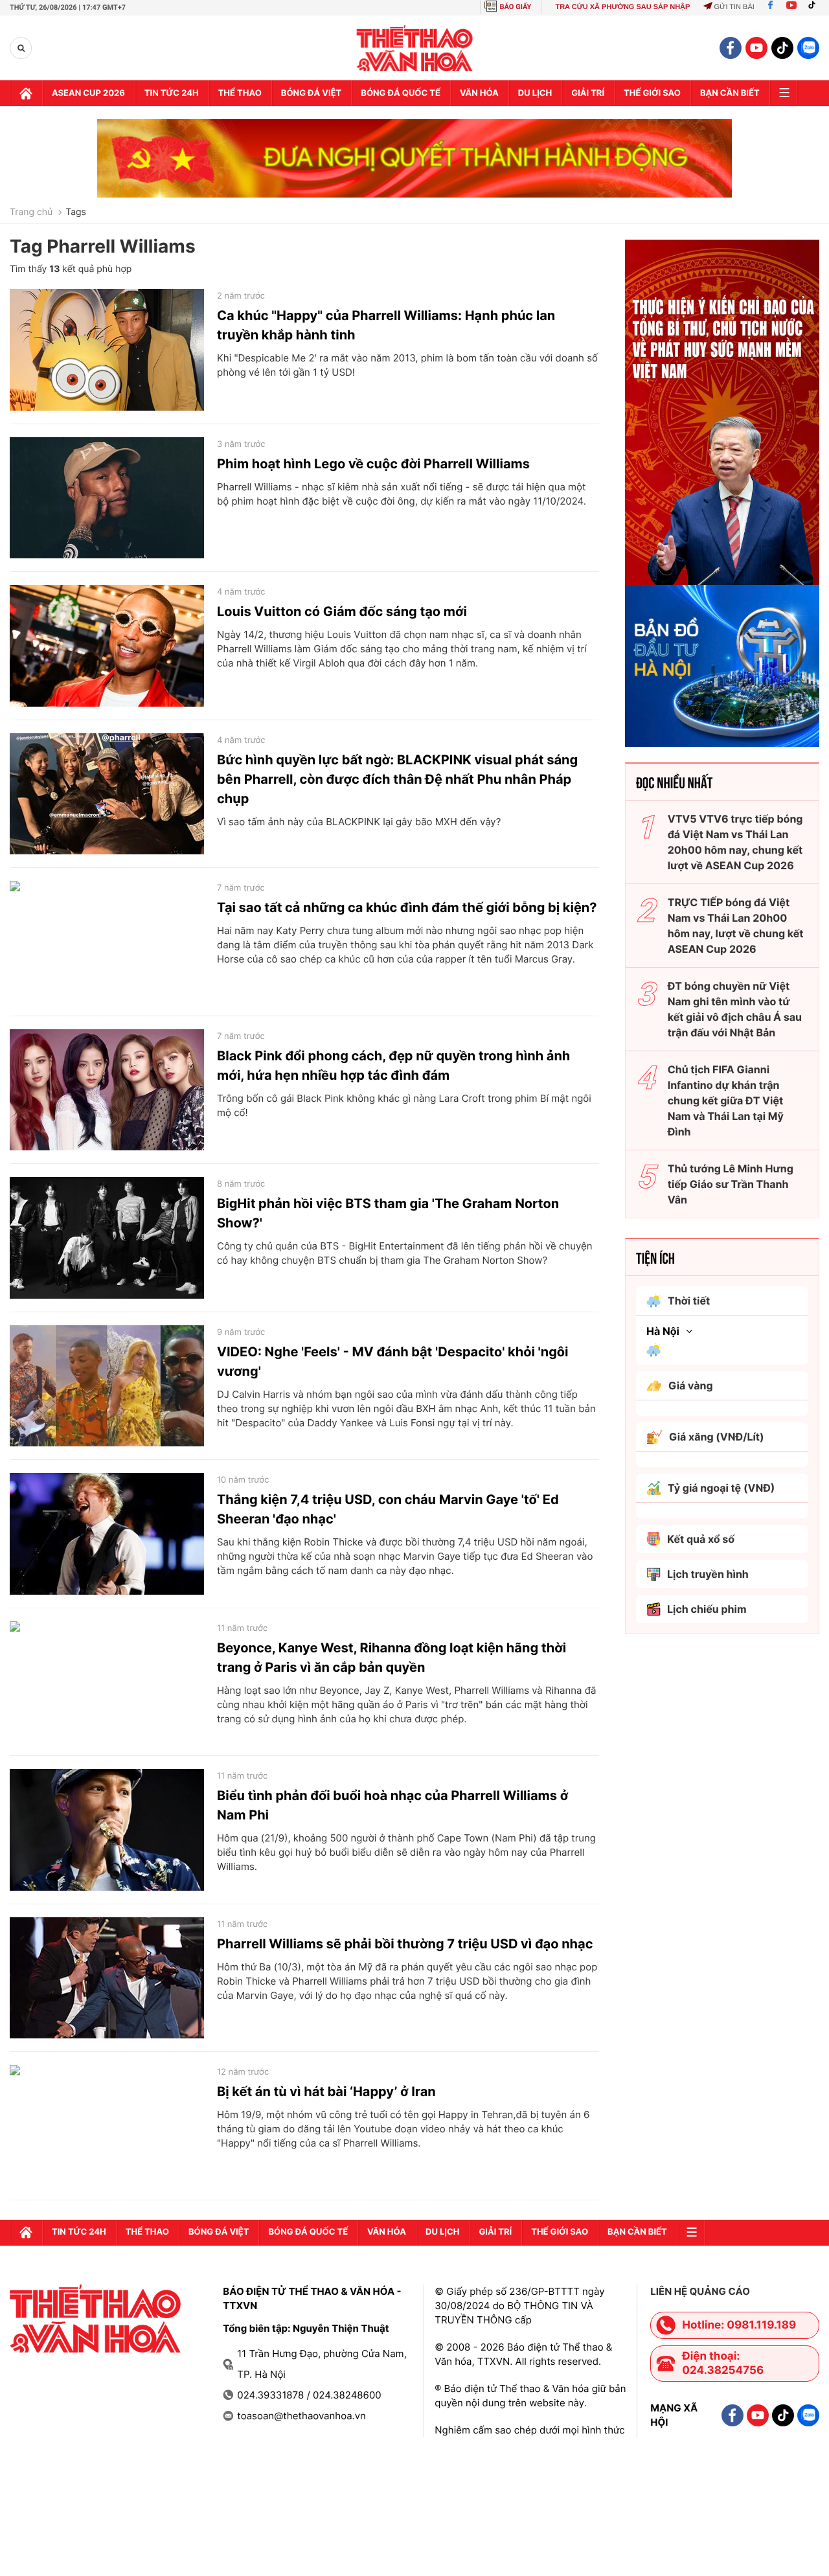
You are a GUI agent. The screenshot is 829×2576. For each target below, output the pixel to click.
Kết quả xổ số (701, 1539)
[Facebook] (770, 7)
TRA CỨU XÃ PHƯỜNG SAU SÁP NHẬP (622, 7)
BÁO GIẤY (516, 7)
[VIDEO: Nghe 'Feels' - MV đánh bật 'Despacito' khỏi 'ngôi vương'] (107, 1386)
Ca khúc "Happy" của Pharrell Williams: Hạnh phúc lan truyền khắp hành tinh (386, 325)
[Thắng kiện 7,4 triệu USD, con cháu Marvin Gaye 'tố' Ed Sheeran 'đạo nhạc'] (107, 1534)
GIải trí (588, 93)
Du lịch (535, 93)
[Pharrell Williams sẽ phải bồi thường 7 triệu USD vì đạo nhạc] (107, 1978)
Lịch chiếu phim (707, 1609)
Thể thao (240, 93)
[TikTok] (815, 7)
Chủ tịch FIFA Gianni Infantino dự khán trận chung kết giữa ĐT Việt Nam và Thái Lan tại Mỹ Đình (726, 1100)
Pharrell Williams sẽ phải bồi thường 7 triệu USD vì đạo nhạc (405, 1944)
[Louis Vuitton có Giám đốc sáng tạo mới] (107, 646)
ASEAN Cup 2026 (88, 93)
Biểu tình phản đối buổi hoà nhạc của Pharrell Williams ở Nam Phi (392, 1805)
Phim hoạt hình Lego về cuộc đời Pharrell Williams (373, 464)
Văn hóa (479, 93)
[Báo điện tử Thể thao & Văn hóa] (415, 48)
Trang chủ (31, 212)
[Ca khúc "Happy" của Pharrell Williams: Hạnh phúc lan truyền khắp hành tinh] (107, 350)
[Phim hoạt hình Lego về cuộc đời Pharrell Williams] (107, 498)
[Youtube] (791, 7)
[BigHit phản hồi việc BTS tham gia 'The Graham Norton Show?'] (107, 1238)
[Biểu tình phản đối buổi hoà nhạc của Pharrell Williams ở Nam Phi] (107, 1830)
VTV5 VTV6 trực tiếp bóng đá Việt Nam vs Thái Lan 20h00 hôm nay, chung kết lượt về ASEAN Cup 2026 (735, 842)
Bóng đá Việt (311, 93)
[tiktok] (782, 48)
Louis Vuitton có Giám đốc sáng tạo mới (342, 611)
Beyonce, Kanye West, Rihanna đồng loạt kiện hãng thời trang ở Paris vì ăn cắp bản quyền (392, 1658)
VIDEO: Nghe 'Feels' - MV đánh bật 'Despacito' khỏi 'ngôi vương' (393, 1362)
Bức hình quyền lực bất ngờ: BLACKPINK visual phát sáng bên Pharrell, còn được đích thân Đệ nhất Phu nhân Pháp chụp (397, 779)
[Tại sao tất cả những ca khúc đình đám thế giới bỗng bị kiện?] (107, 942)
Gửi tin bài (734, 7)
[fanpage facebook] (731, 48)
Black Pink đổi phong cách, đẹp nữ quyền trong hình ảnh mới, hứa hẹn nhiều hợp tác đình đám (393, 1066)
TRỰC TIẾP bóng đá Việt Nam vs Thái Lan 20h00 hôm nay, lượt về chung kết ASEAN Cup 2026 (736, 926)
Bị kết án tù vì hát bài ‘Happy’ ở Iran (326, 2092)
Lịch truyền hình (708, 1574)
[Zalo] (808, 48)
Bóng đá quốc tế (401, 93)
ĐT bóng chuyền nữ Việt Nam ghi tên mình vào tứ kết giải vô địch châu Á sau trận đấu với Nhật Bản (735, 1009)
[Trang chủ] (26, 93)
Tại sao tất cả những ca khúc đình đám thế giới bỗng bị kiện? (407, 907)
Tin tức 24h (172, 93)
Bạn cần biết (730, 93)
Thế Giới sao (652, 93)
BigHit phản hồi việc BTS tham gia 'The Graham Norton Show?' (388, 1213)
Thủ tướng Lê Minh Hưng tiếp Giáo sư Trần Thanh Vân (731, 1184)
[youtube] (756, 48)
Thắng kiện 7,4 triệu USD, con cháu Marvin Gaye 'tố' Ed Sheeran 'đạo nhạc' (388, 1509)
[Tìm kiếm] (21, 48)
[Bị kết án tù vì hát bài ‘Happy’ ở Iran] (107, 2126)
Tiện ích (655, 1257)
